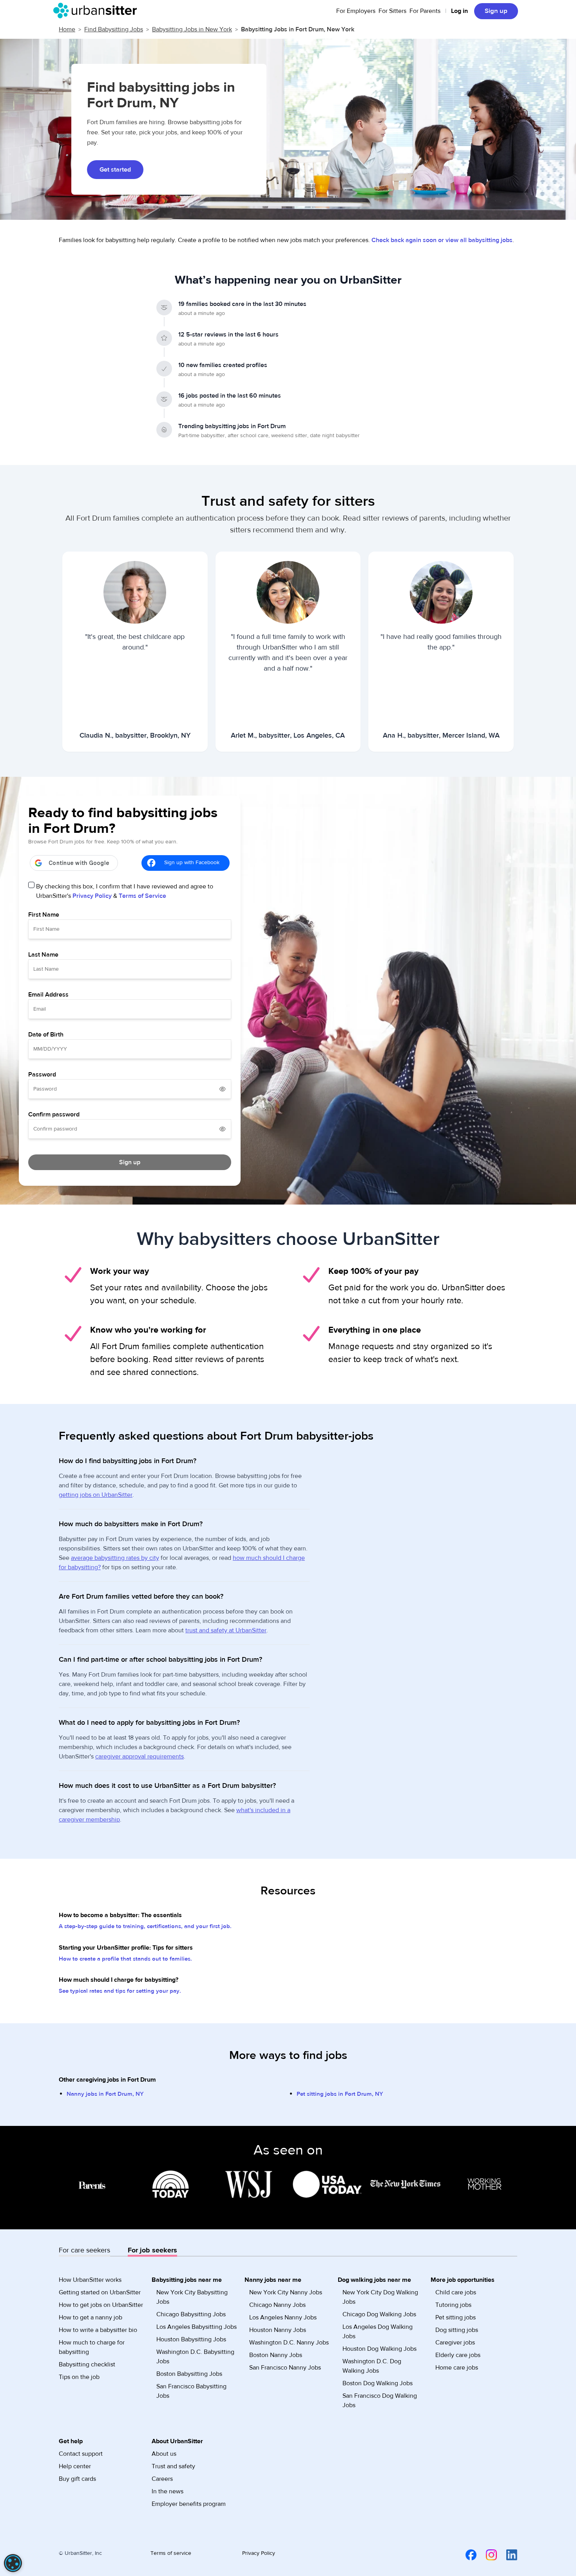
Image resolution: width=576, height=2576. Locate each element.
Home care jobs (457, 2368)
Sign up (496, 11)
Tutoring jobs (453, 2305)
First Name (44, 915)
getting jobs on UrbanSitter (96, 1495)
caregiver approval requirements (139, 1757)
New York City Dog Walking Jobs (380, 2297)
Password (42, 1075)
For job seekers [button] (152, 2250)
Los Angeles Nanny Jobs (283, 2317)
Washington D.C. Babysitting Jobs (195, 2357)
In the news (168, 2491)
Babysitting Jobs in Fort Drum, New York (298, 29)
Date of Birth (46, 1035)
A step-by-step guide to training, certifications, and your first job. (145, 1926)
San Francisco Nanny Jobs (285, 2368)
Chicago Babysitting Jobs (191, 2314)
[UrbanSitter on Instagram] (487, 2554)
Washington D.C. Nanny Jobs (289, 2343)
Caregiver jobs (455, 2343)
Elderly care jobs (458, 2355)
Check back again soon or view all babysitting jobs (442, 240)
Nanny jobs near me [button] (273, 2280)
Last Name (43, 955)
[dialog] (13, 2563)
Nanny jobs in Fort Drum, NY (105, 2094)
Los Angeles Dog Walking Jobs (378, 2332)
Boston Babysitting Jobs (189, 2374)
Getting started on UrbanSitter (100, 2292)
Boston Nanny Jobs (276, 2355)
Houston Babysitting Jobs (191, 2339)
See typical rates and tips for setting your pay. (120, 1991)
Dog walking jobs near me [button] (374, 2280)
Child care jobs (456, 2292)
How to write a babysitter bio (98, 2330)
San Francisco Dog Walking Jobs (380, 2401)
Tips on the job (79, 2377)
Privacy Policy (92, 896)
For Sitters (392, 11)
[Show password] (223, 1089)
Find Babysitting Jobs (114, 29)
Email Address (48, 995)
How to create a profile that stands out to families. (125, 1959)
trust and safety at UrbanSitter (226, 1630)
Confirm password (54, 1114)
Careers (162, 2479)
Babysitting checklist (87, 2364)
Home (67, 29)
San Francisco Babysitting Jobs (191, 2391)
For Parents (425, 11)
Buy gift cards (77, 2479)
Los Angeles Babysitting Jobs (197, 2327)
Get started (115, 170)
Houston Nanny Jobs (278, 2330)
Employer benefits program (189, 2504)
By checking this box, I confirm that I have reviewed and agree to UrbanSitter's (125, 891)
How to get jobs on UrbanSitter (101, 2305)
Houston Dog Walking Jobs (379, 2349)
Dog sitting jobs (457, 2330)
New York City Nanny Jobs (286, 2292)
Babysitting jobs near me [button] (187, 2280)
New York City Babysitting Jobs (192, 2297)
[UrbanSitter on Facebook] (466, 2554)
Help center (75, 2466)
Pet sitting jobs (456, 2317)
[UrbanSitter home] (97, 11)
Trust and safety (173, 2466)
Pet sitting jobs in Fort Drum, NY (340, 2094)
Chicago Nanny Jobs (277, 2305)
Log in (459, 11)
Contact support (81, 2454)
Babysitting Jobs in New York (192, 29)
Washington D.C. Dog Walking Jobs (372, 2366)
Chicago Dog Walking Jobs (379, 2314)
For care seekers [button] (84, 2250)
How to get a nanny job (91, 2317)
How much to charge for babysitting (92, 2347)
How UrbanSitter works (90, 2280)
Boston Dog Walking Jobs (378, 2383)
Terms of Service (142, 896)
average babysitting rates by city (115, 1558)
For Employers (356, 11)
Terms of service (171, 2553)
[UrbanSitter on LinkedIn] (507, 2554)
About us (164, 2454)
